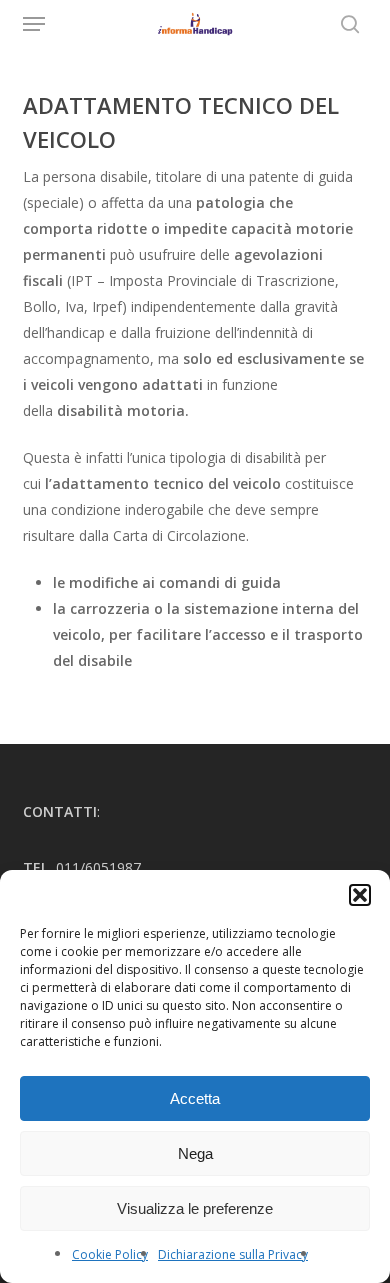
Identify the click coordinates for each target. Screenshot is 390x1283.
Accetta (195, 1098)
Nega (195, 1153)
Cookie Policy (110, 1254)
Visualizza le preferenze (195, 1208)
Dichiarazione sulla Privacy (233, 1254)
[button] (360, 895)
